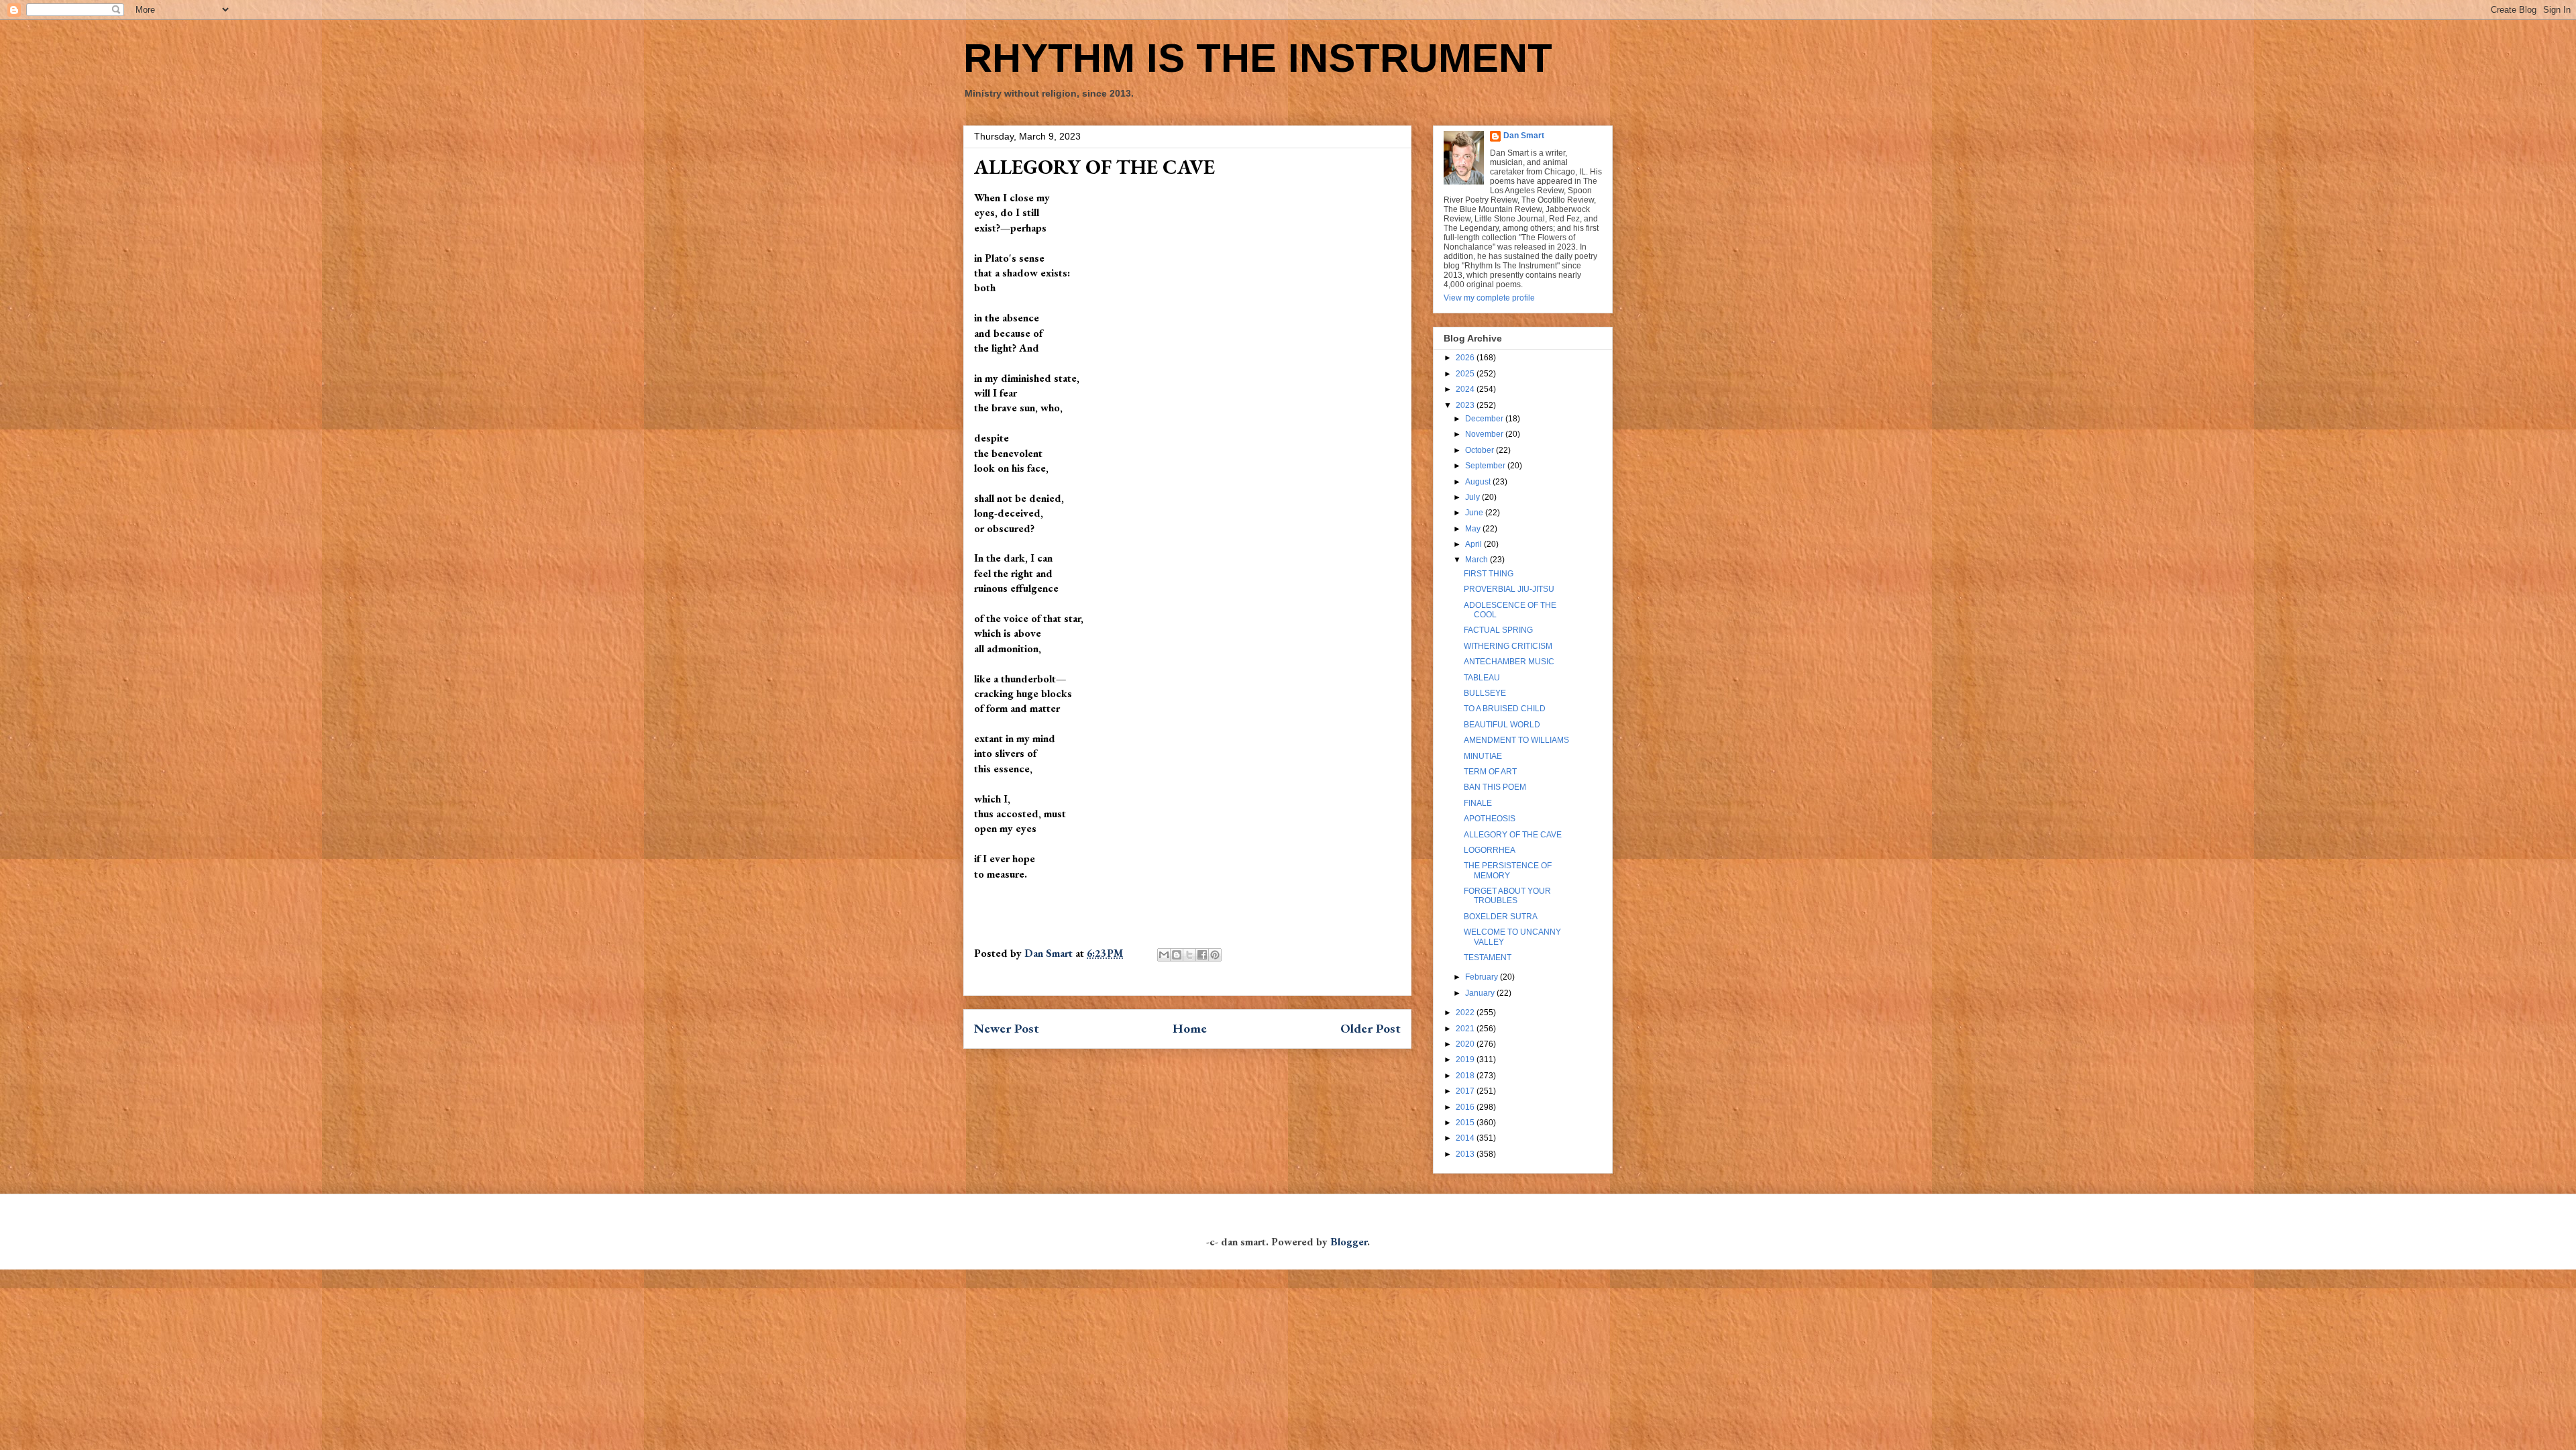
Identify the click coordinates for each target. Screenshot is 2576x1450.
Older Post (1371, 1028)
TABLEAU (1482, 678)
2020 (1466, 1044)
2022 (1466, 1013)
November (1485, 434)
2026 (1466, 358)
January (1481, 993)
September (1486, 466)
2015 (1466, 1123)
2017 (1466, 1091)
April (1474, 544)
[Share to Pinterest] (1215, 955)
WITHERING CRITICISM (1508, 646)
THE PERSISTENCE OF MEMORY (1508, 870)
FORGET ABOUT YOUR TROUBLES (1507, 896)
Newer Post (1007, 1028)
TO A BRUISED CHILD (1505, 709)
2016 (1466, 1107)
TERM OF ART (1490, 772)
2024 (1466, 389)
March (1478, 560)
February (1483, 977)
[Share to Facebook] (1202, 955)
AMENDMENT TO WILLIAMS (1516, 740)
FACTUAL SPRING (1498, 630)
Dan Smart (1524, 136)
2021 (1466, 1029)
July (1473, 497)
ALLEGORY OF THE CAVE (1513, 835)
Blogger (1349, 1242)
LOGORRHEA (1490, 850)
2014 (1466, 1138)
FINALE (1478, 803)
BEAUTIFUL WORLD (1502, 725)
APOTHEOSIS (1490, 819)
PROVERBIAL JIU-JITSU (1509, 589)
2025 (1466, 374)
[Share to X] (1189, 955)
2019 (1466, 1059)
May (1474, 529)
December (1485, 419)
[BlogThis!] (1177, 955)
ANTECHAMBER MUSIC (1509, 662)
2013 (1466, 1154)
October (1481, 450)
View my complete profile (1489, 298)
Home (1190, 1028)
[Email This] (1164, 955)
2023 (1466, 405)
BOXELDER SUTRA (1501, 917)
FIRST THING (1489, 574)
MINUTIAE (1483, 756)
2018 (1466, 1076)
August (1479, 482)
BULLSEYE (1485, 693)
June (1475, 513)
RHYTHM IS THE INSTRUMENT (1258, 58)
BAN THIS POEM (1495, 787)
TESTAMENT (1488, 957)
